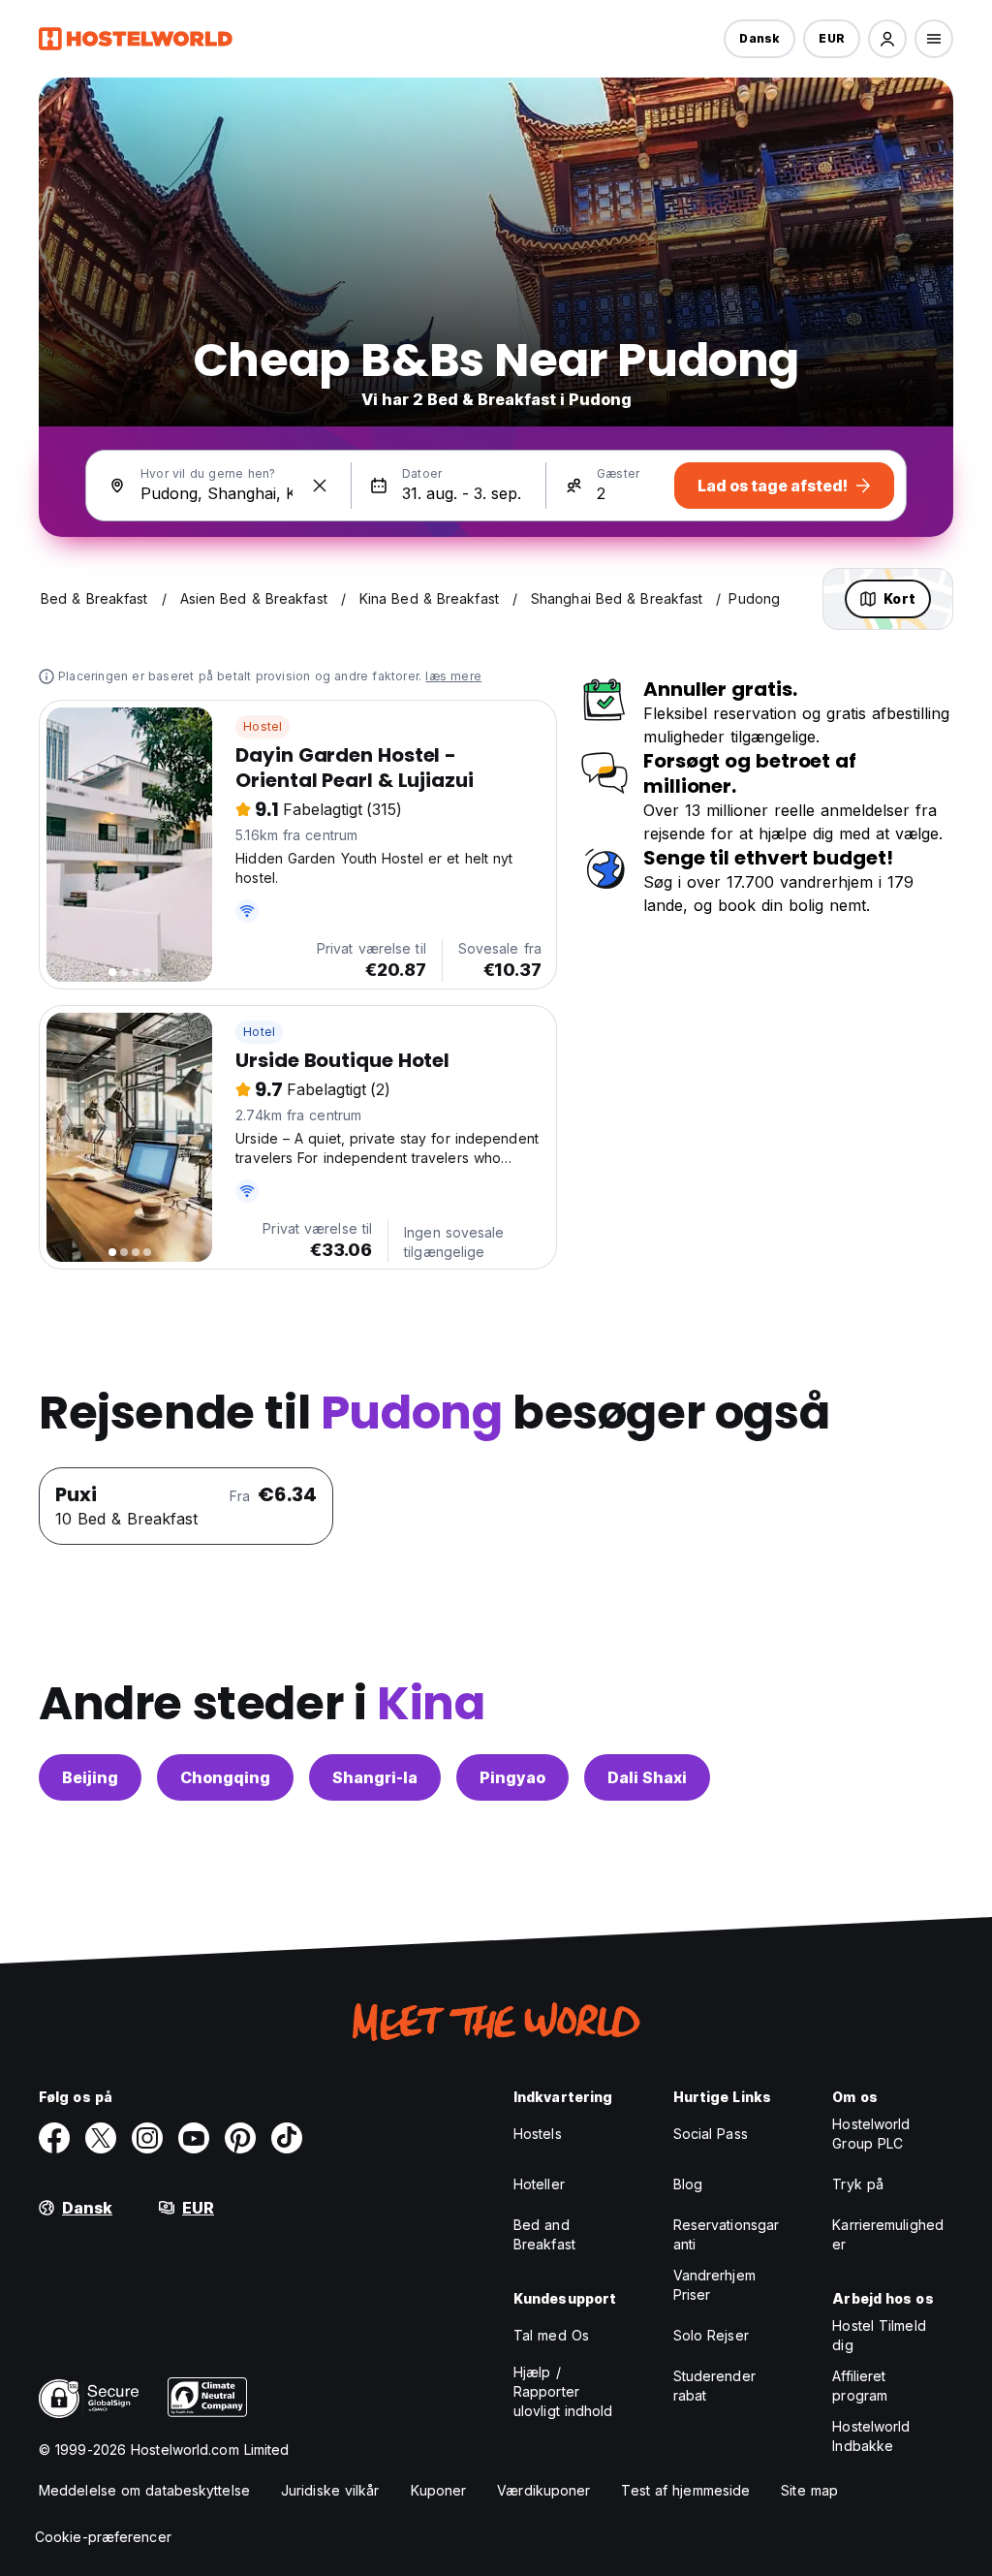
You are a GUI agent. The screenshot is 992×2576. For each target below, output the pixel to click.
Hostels (538, 2134)
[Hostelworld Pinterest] (240, 2138)
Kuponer (439, 2490)
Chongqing (225, 1777)
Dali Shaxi (647, 1777)
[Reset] (320, 486)
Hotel (259, 1032)
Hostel (263, 726)
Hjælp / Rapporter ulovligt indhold (563, 2391)
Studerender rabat (714, 2386)
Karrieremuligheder (888, 2234)
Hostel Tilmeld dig (879, 2335)
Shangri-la (375, 1777)
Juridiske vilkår (330, 2490)
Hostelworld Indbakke (871, 2436)
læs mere (453, 676)
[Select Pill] (887, 39)
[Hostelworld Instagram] (147, 2138)
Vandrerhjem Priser (714, 2285)
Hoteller (539, 2184)
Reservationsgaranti (727, 2234)
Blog (688, 2184)
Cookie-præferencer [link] (103, 2537)
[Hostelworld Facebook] (54, 2138)
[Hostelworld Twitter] (101, 2138)
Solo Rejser (711, 2335)
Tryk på (858, 2184)
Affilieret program (860, 2386)
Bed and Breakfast (544, 2234)
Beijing (90, 1777)
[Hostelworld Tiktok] (287, 2138)
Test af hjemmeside (685, 2490)
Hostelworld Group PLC (871, 2134)
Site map (809, 2490)
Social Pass (711, 2134)
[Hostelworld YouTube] (194, 2138)
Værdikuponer (543, 2490)
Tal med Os (551, 2335)
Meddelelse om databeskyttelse (144, 2490)
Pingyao (512, 1777)
